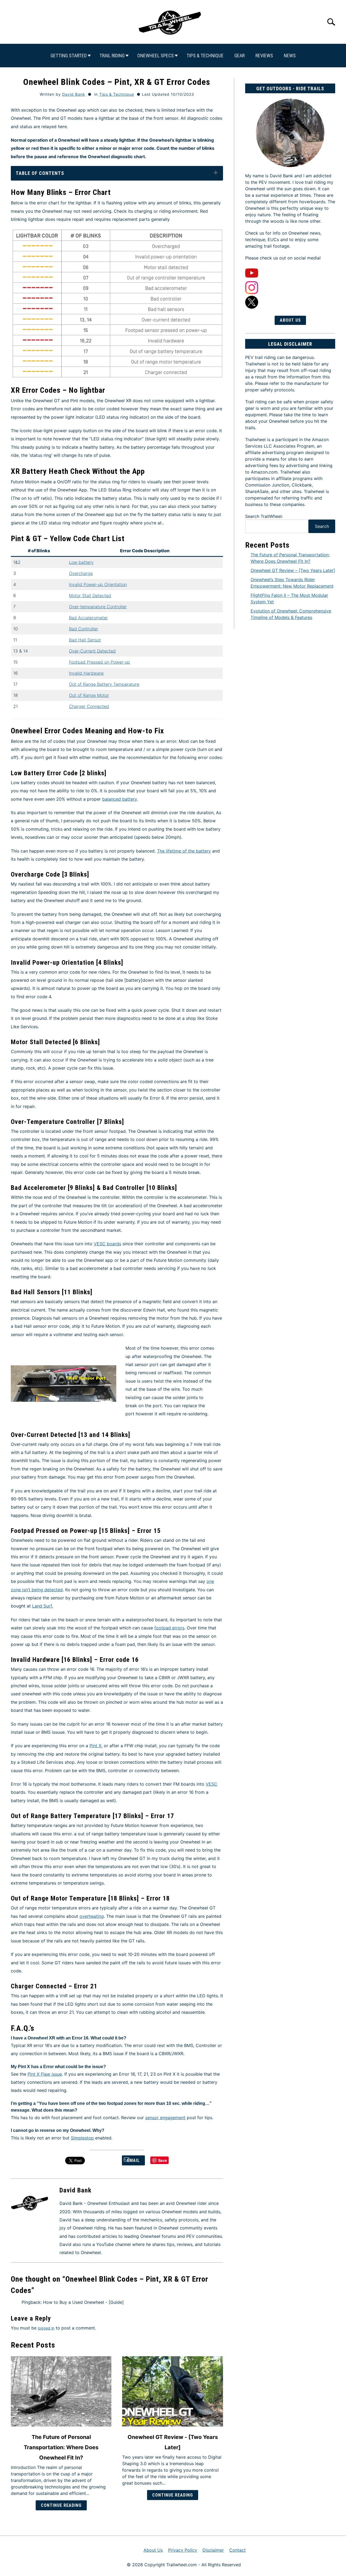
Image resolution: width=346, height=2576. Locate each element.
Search (322, 526)
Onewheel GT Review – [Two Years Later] (293, 570)
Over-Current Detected (92, 651)
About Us (290, 320)
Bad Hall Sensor (85, 640)
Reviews (264, 56)
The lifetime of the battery (184, 851)
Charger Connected (89, 706)
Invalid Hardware (86, 673)
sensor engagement (165, 2118)
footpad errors (169, 1628)
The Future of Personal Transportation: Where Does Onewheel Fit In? (61, 2447)
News (290, 56)
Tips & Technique (205, 56)
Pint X (95, 1746)
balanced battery (119, 799)
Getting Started (69, 56)
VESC (212, 1784)
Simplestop (82, 2138)
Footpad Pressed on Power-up (99, 662)
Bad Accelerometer (88, 618)
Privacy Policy (183, 2550)
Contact (237, 2550)
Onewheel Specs (156, 56)
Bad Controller (84, 629)
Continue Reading (61, 2505)
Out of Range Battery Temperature (104, 684)
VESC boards (107, 1244)
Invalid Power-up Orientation (98, 584)
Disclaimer (213, 2550)
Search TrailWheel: (264, 516)
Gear (239, 56)
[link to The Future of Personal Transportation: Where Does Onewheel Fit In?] (61, 2391)
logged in (46, 2328)
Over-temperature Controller (98, 607)
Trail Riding (112, 56)
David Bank (74, 94)
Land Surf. (43, 1606)
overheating (92, 1916)
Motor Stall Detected (90, 595)
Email (133, 2160)
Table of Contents (40, 173)
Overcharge (81, 573)
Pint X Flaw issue (45, 2074)
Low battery (81, 562)
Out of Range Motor (89, 695)
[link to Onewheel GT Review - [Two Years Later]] (172, 2391)
